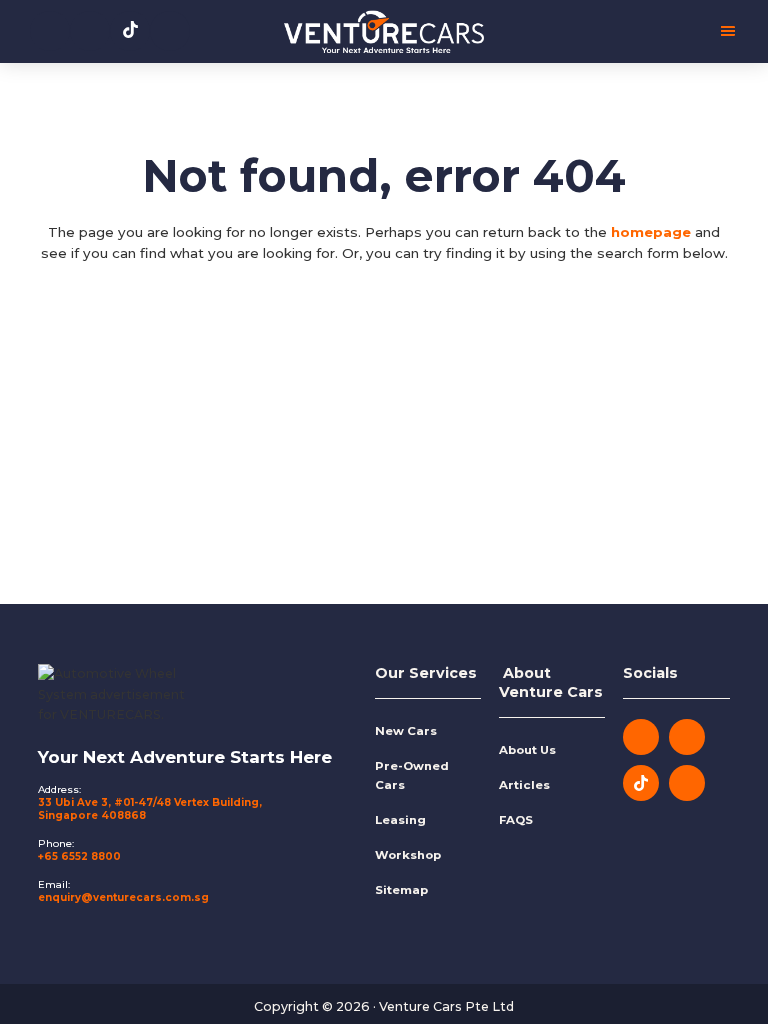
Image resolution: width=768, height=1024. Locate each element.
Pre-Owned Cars (412, 775)
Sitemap (401, 890)
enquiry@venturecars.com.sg (123, 897)
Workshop (408, 855)
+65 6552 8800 (79, 856)
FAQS (516, 820)
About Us (527, 750)
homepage (651, 232)
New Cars (406, 731)
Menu (611, 31)
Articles (524, 785)
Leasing (400, 820)
